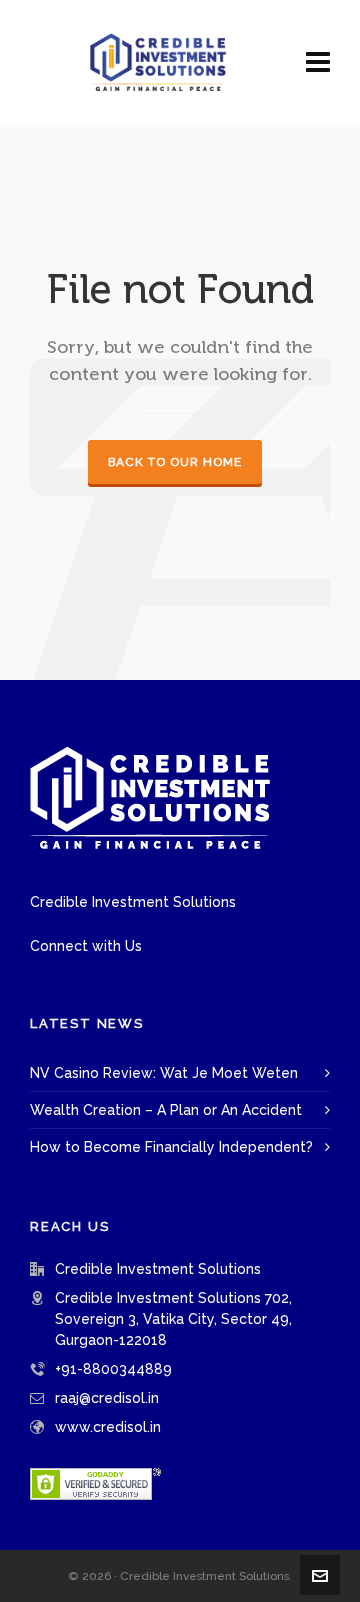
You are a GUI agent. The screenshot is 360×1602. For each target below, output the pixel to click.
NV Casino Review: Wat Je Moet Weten (164, 1073)
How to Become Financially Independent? (171, 1147)
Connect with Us (86, 946)
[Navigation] (318, 62)
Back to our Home (175, 462)
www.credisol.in (108, 1427)
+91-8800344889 (113, 1369)
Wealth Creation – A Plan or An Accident (166, 1110)
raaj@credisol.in (107, 1398)
